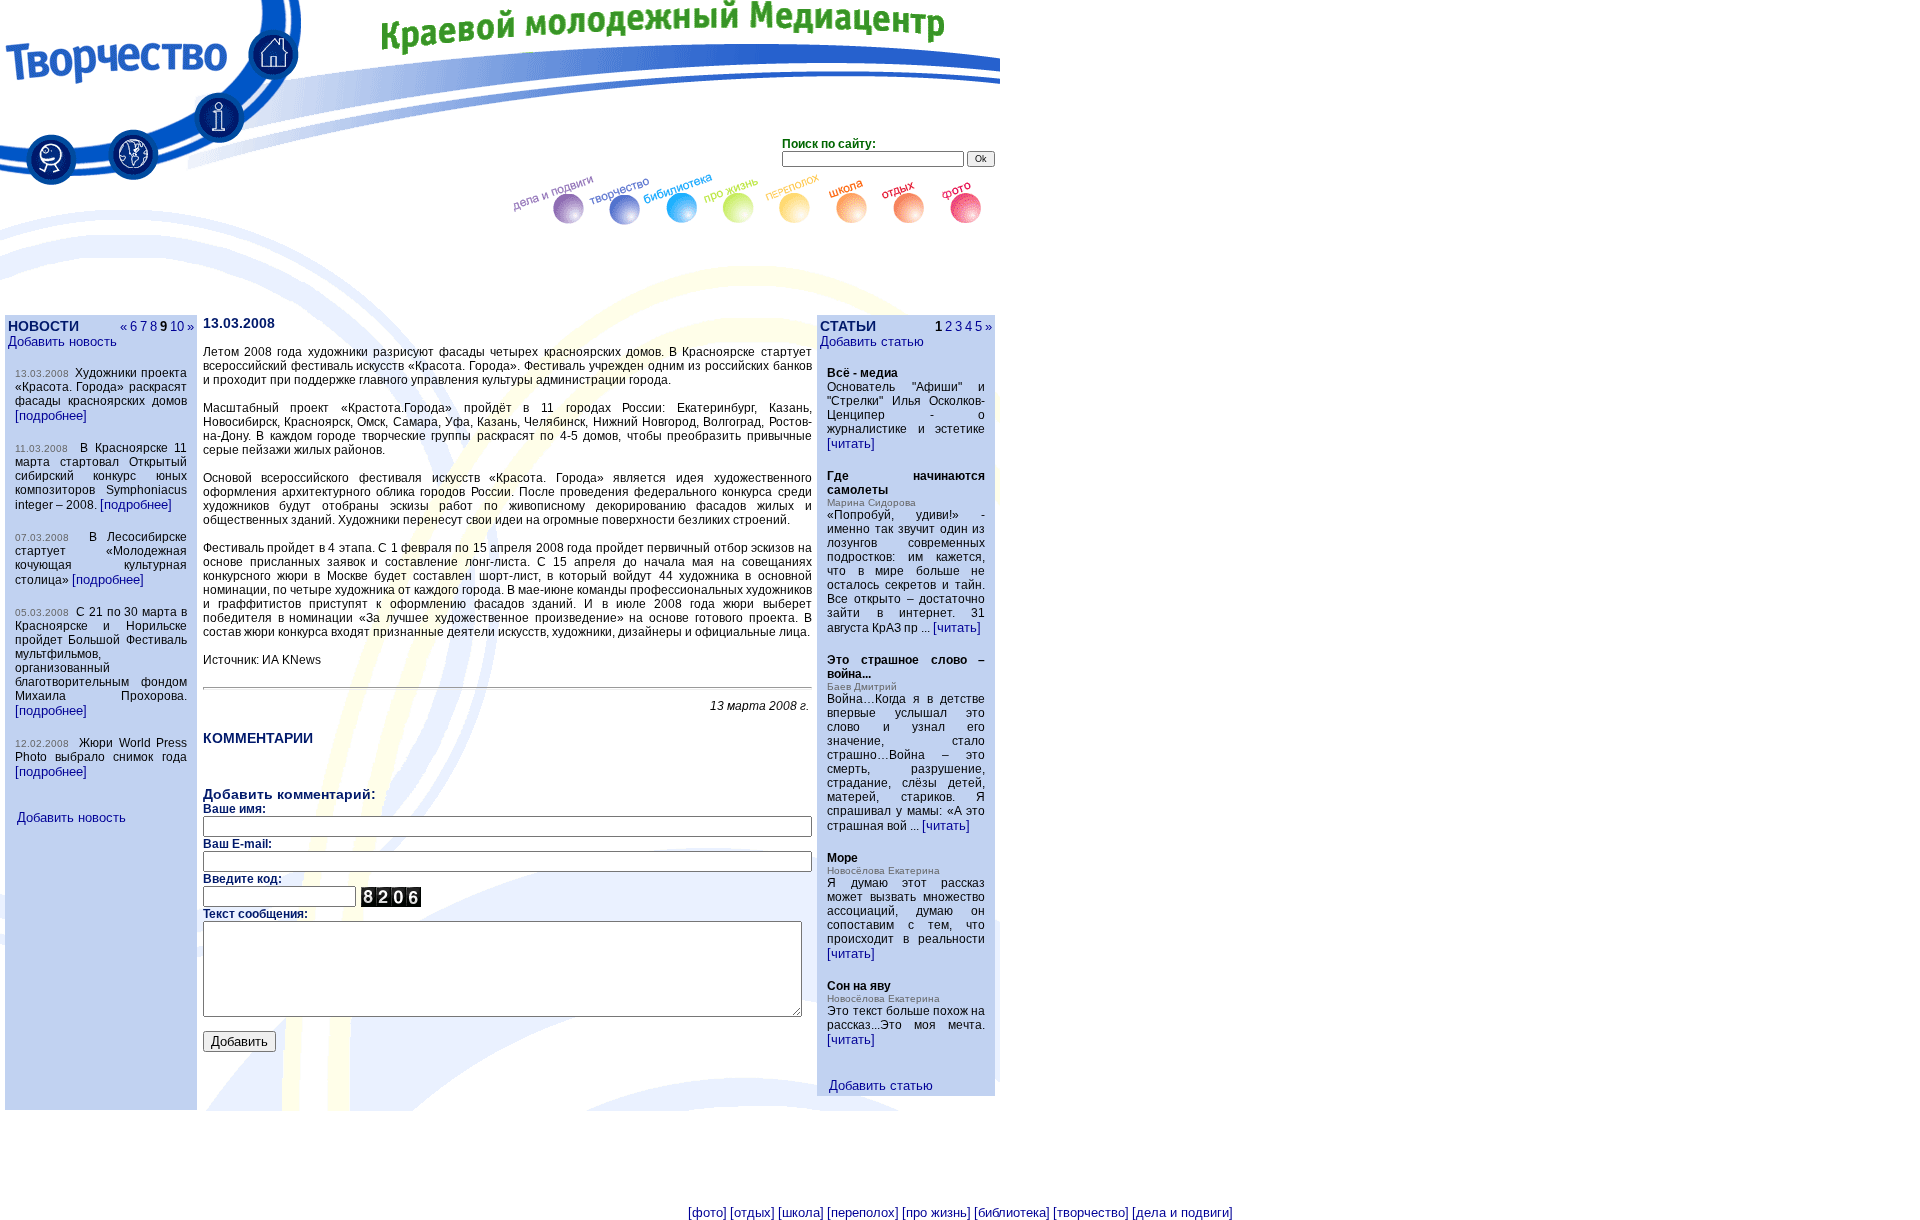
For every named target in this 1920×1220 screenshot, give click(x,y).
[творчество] (1091, 1212)
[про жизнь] (936, 1212)
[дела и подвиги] (1182, 1212)
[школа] (801, 1212)
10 (177, 326)
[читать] (851, 443)
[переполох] (863, 1212)
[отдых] (752, 1212)
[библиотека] (1012, 1212)
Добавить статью (872, 341)
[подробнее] (51, 415)
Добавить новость (62, 341)
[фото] (707, 1212)
